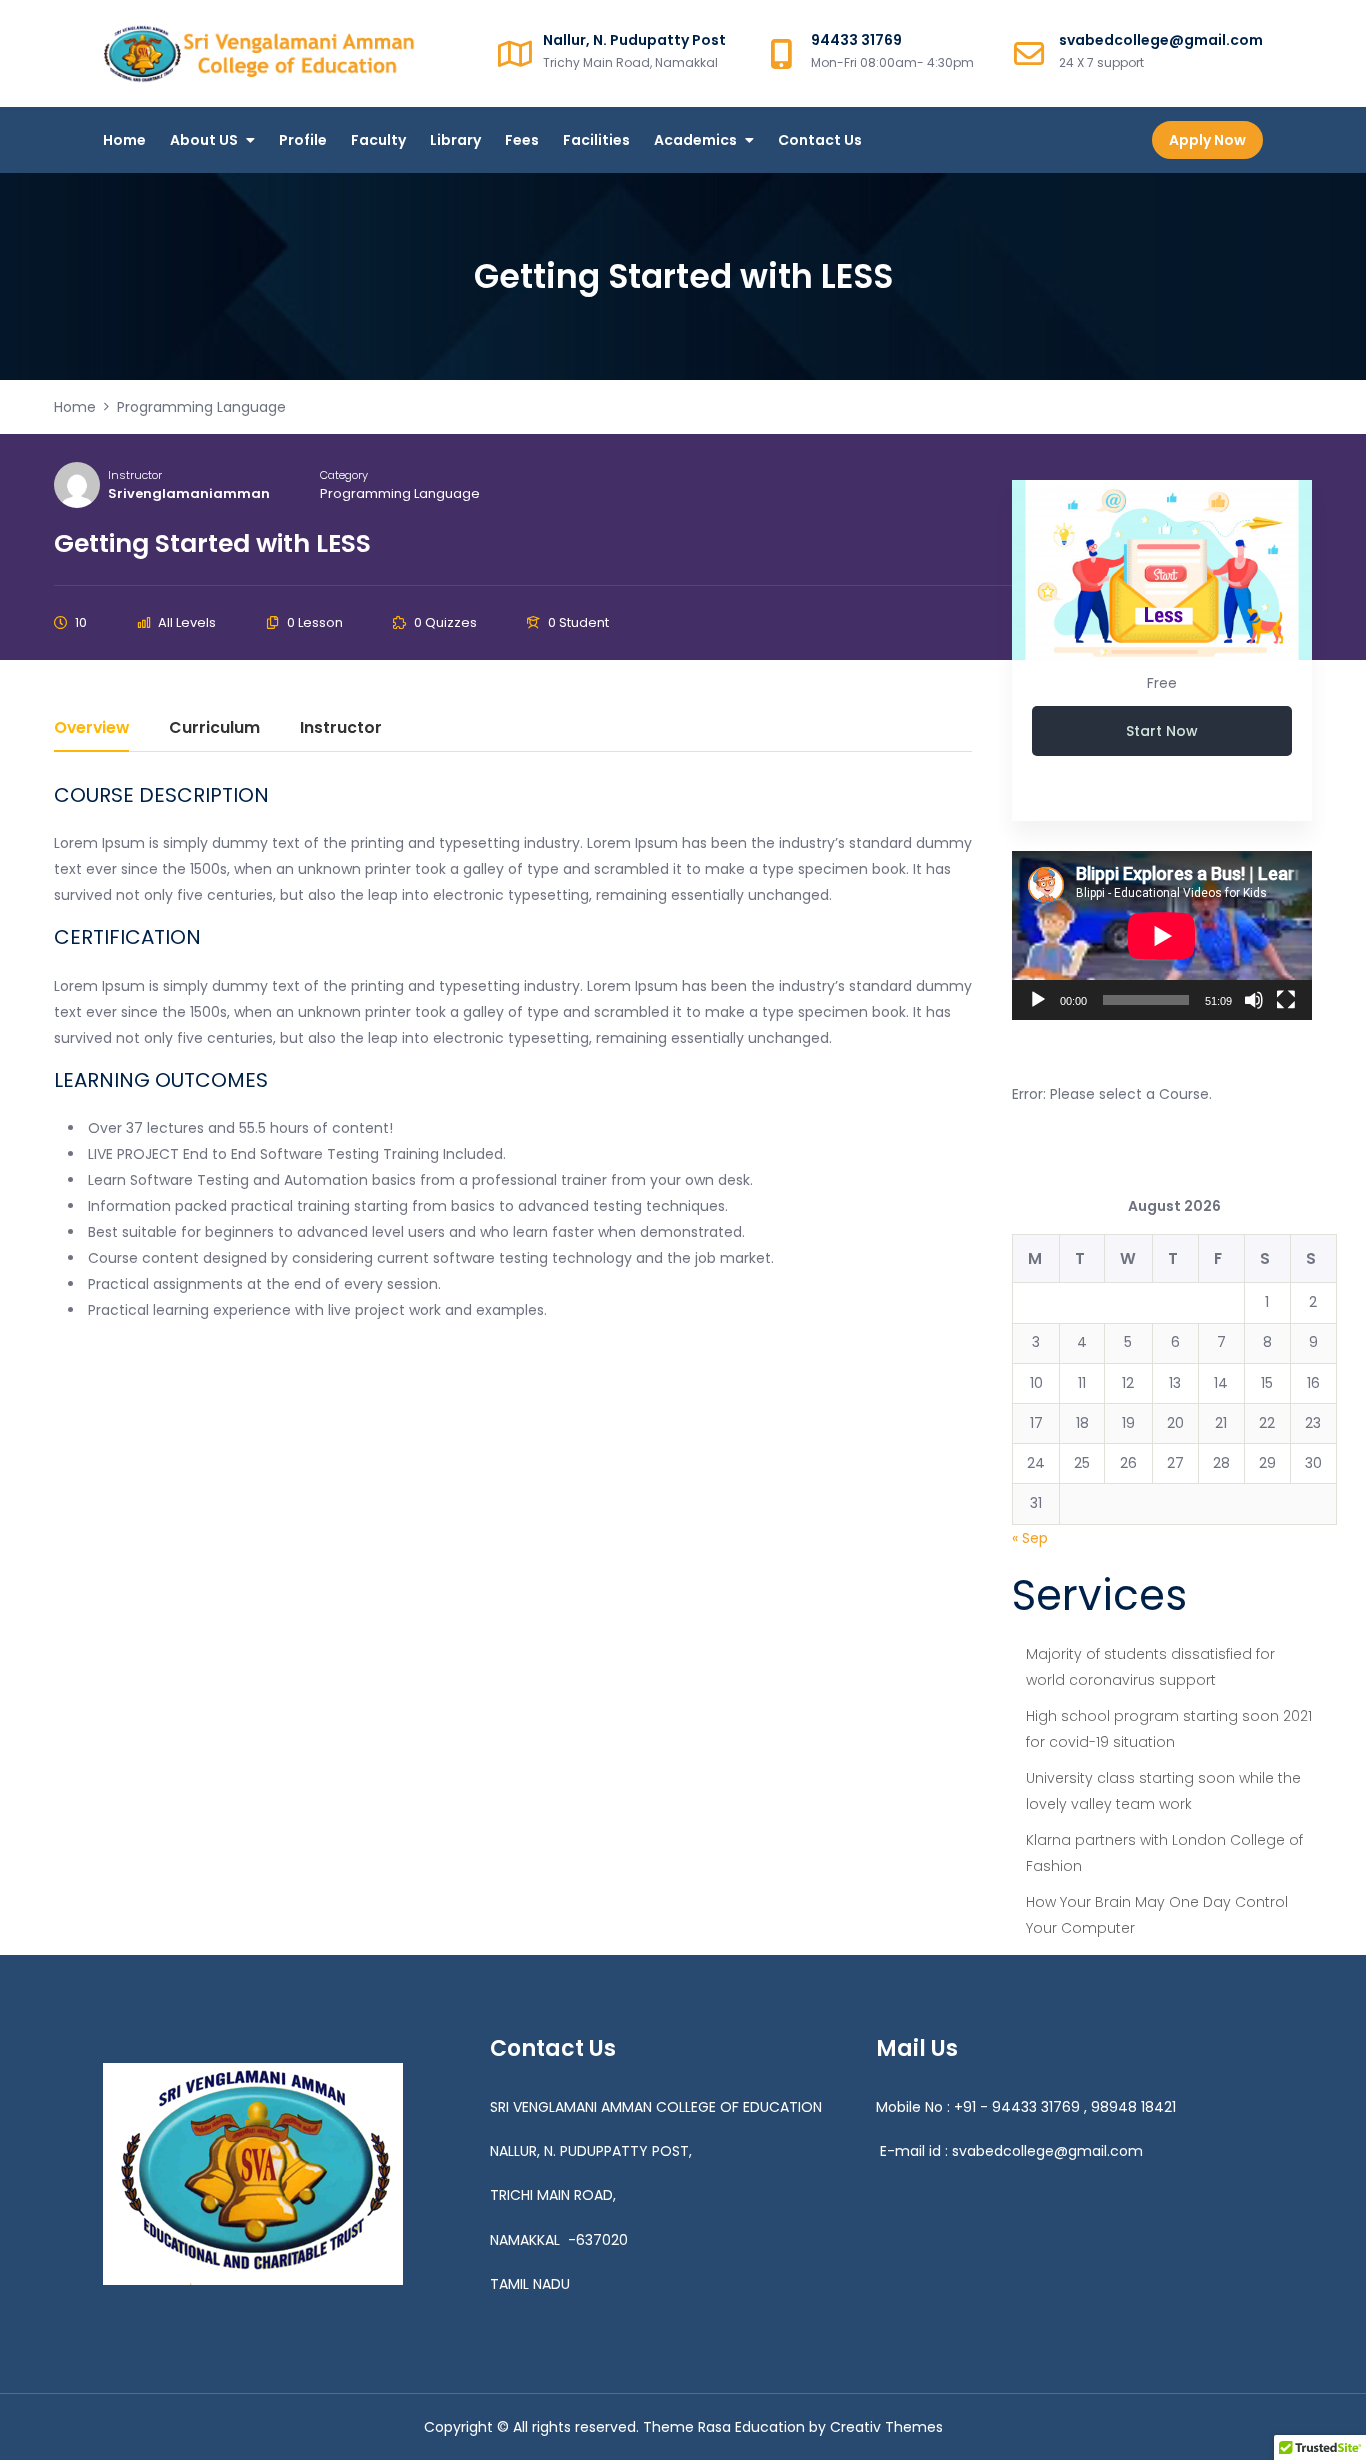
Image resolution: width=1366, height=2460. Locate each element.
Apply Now (1207, 140)
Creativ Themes (886, 2427)
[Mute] (1254, 1000)
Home (124, 140)
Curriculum (214, 729)
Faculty (378, 140)
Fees (522, 140)
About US (204, 140)
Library (455, 140)
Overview (91, 729)
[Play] (1038, 1000)
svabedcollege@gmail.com (1047, 2151)
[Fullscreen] (1286, 1000)
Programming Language (400, 493)
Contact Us (820, 140)
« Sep (1030, 1538)
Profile (303, 140)
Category (344, 475)
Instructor (135, 475)
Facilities (596, 140)
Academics (695, 140)
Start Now (1162, 731)
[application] (1162, 935)
